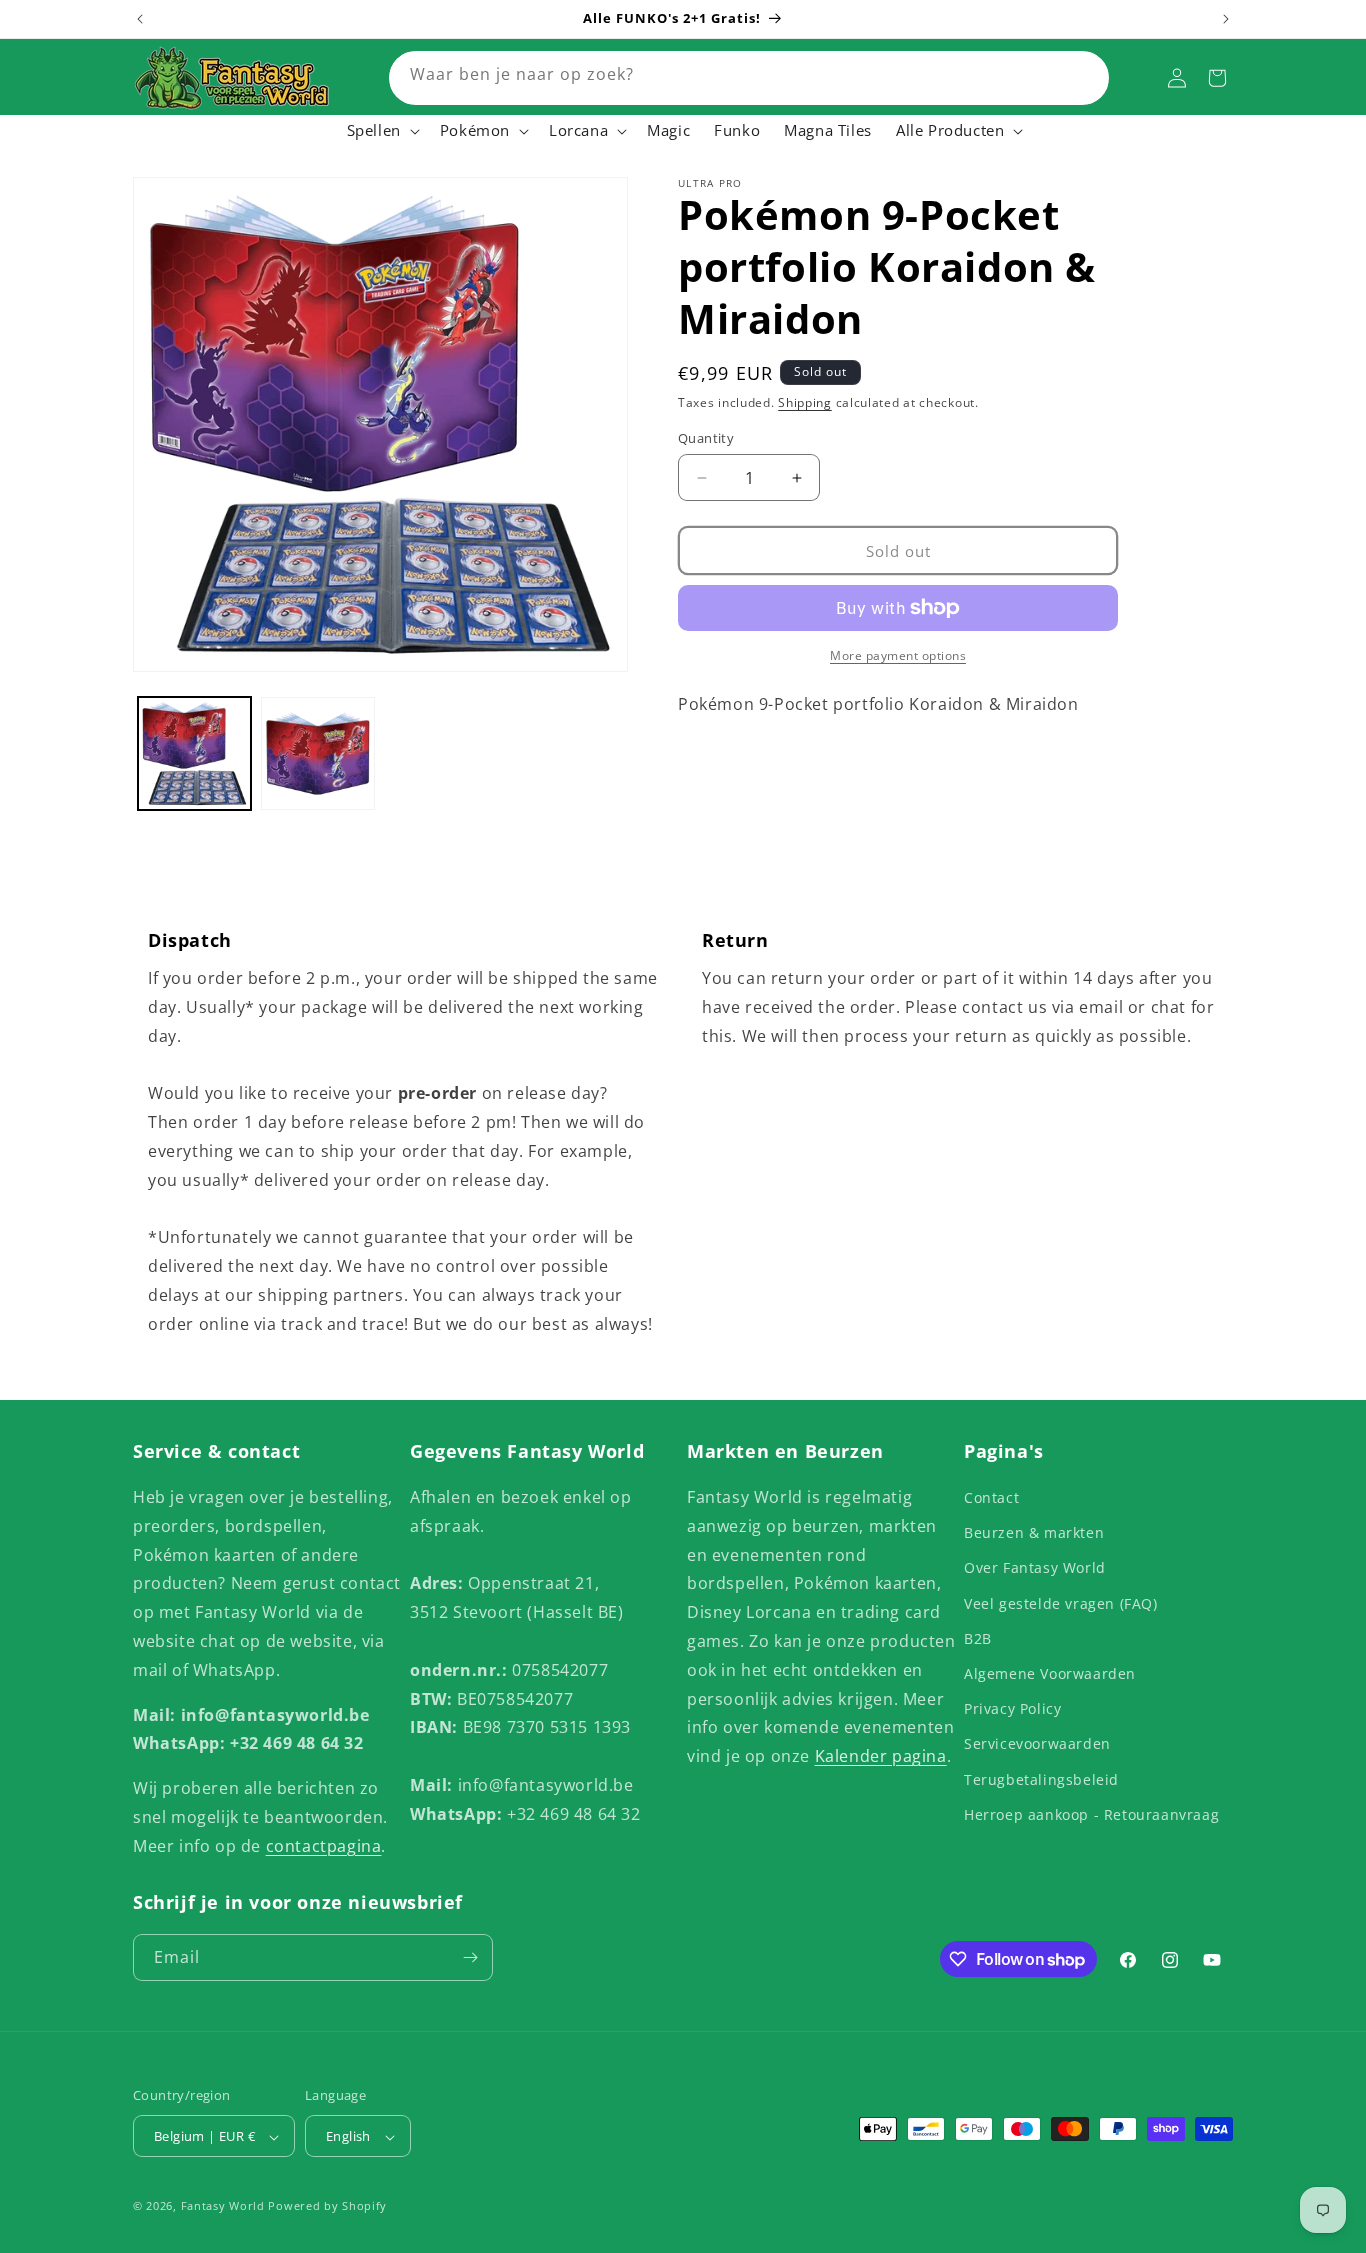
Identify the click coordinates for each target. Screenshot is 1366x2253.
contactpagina (324, 1846)
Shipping (805, 402)
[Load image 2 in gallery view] (317, 753)
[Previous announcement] (140, 19)
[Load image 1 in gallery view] (194, 753)
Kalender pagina (881, 1756)
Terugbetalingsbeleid (1041, 1779)
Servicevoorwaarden (1037, 1743)
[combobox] (749, 78)
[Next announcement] (1226, 19)
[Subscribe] (470, 1957)
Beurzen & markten (1034, 1532)
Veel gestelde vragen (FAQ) (1061, 1603)
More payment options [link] (898, 655)
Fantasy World (223, 2206)
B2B (978, 1638)
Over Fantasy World (1035, 1568)
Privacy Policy (1012, 1708)
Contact (991, 1497)
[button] (381, 131)
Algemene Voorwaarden (1050, 1673)
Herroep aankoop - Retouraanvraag (1091, 1814)
